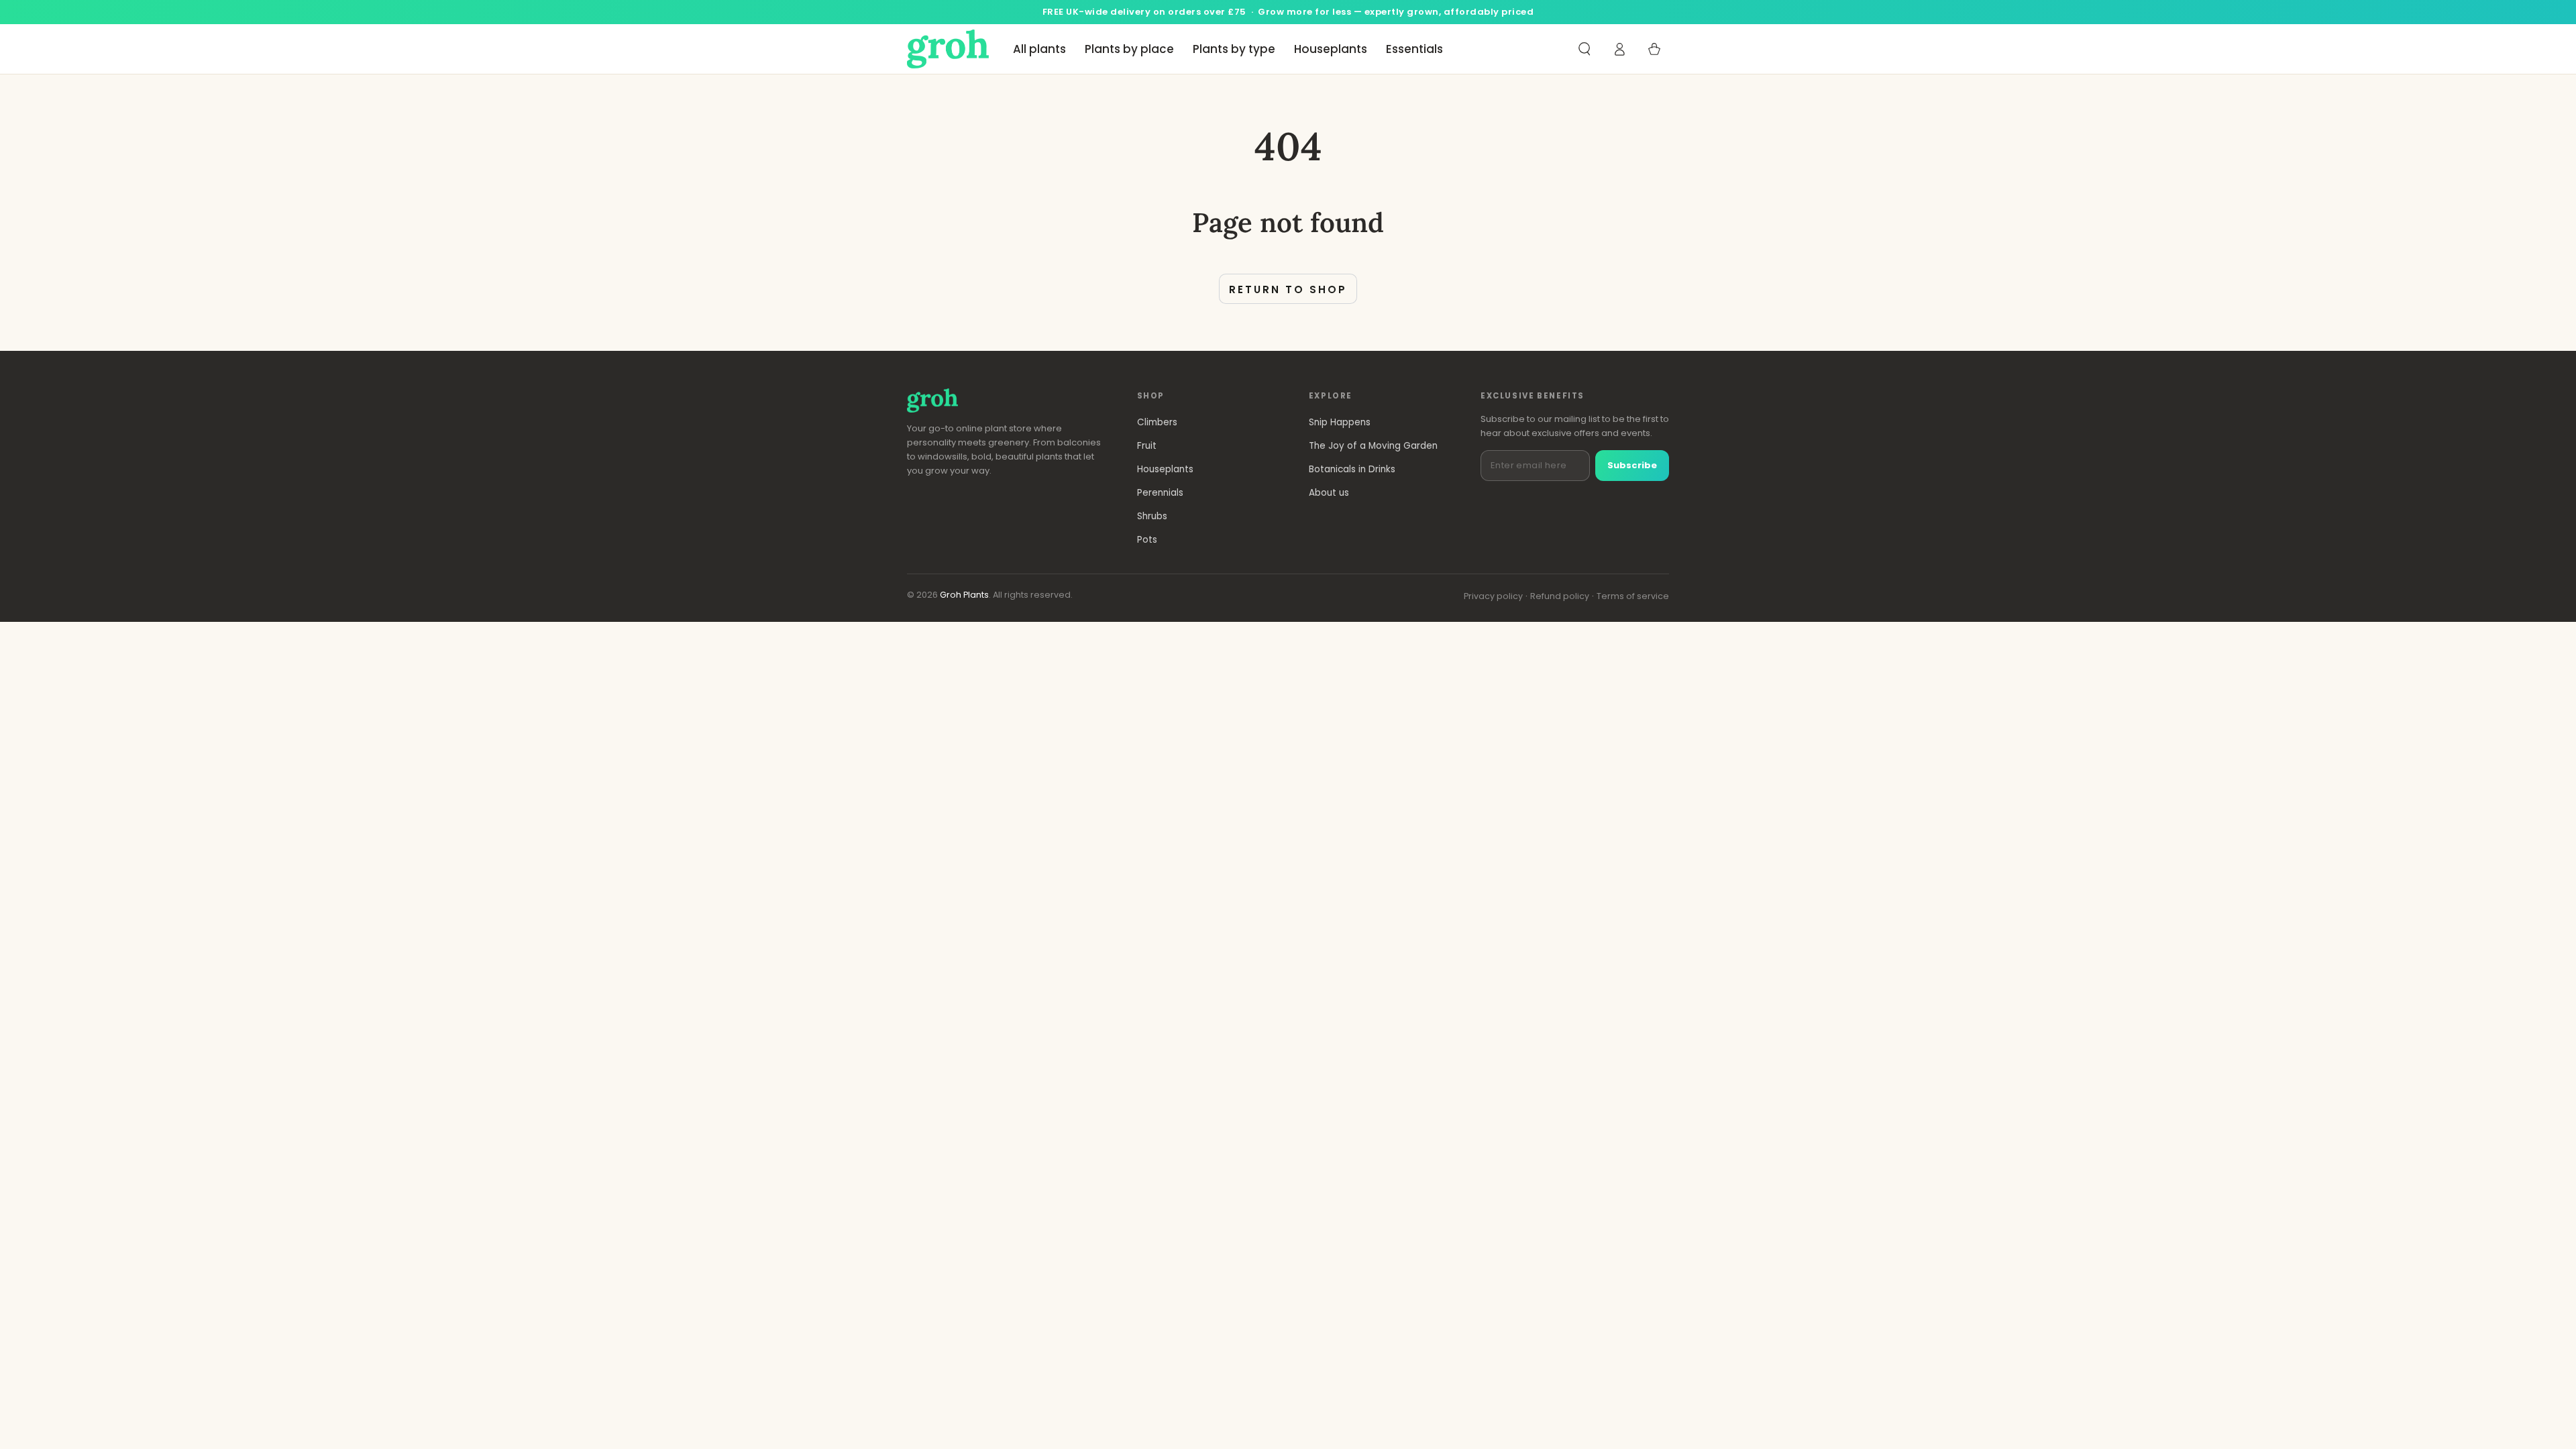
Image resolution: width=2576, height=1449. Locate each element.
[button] (1585, 49)
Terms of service (1633, 596)
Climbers (1157, 422)
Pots (1147, 540)
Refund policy (1560, 596)
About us (1329, 493)
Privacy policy (1493, 596)
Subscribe (1632, 465)
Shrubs (1152, 516)
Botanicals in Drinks (1352, 469)
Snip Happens (1340, 422)
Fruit (1147, 446)
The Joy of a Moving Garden (1373, 446)
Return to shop (1288, 289)
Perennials (1160, 493)
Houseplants (1165, 469)
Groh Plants (964, 595)
